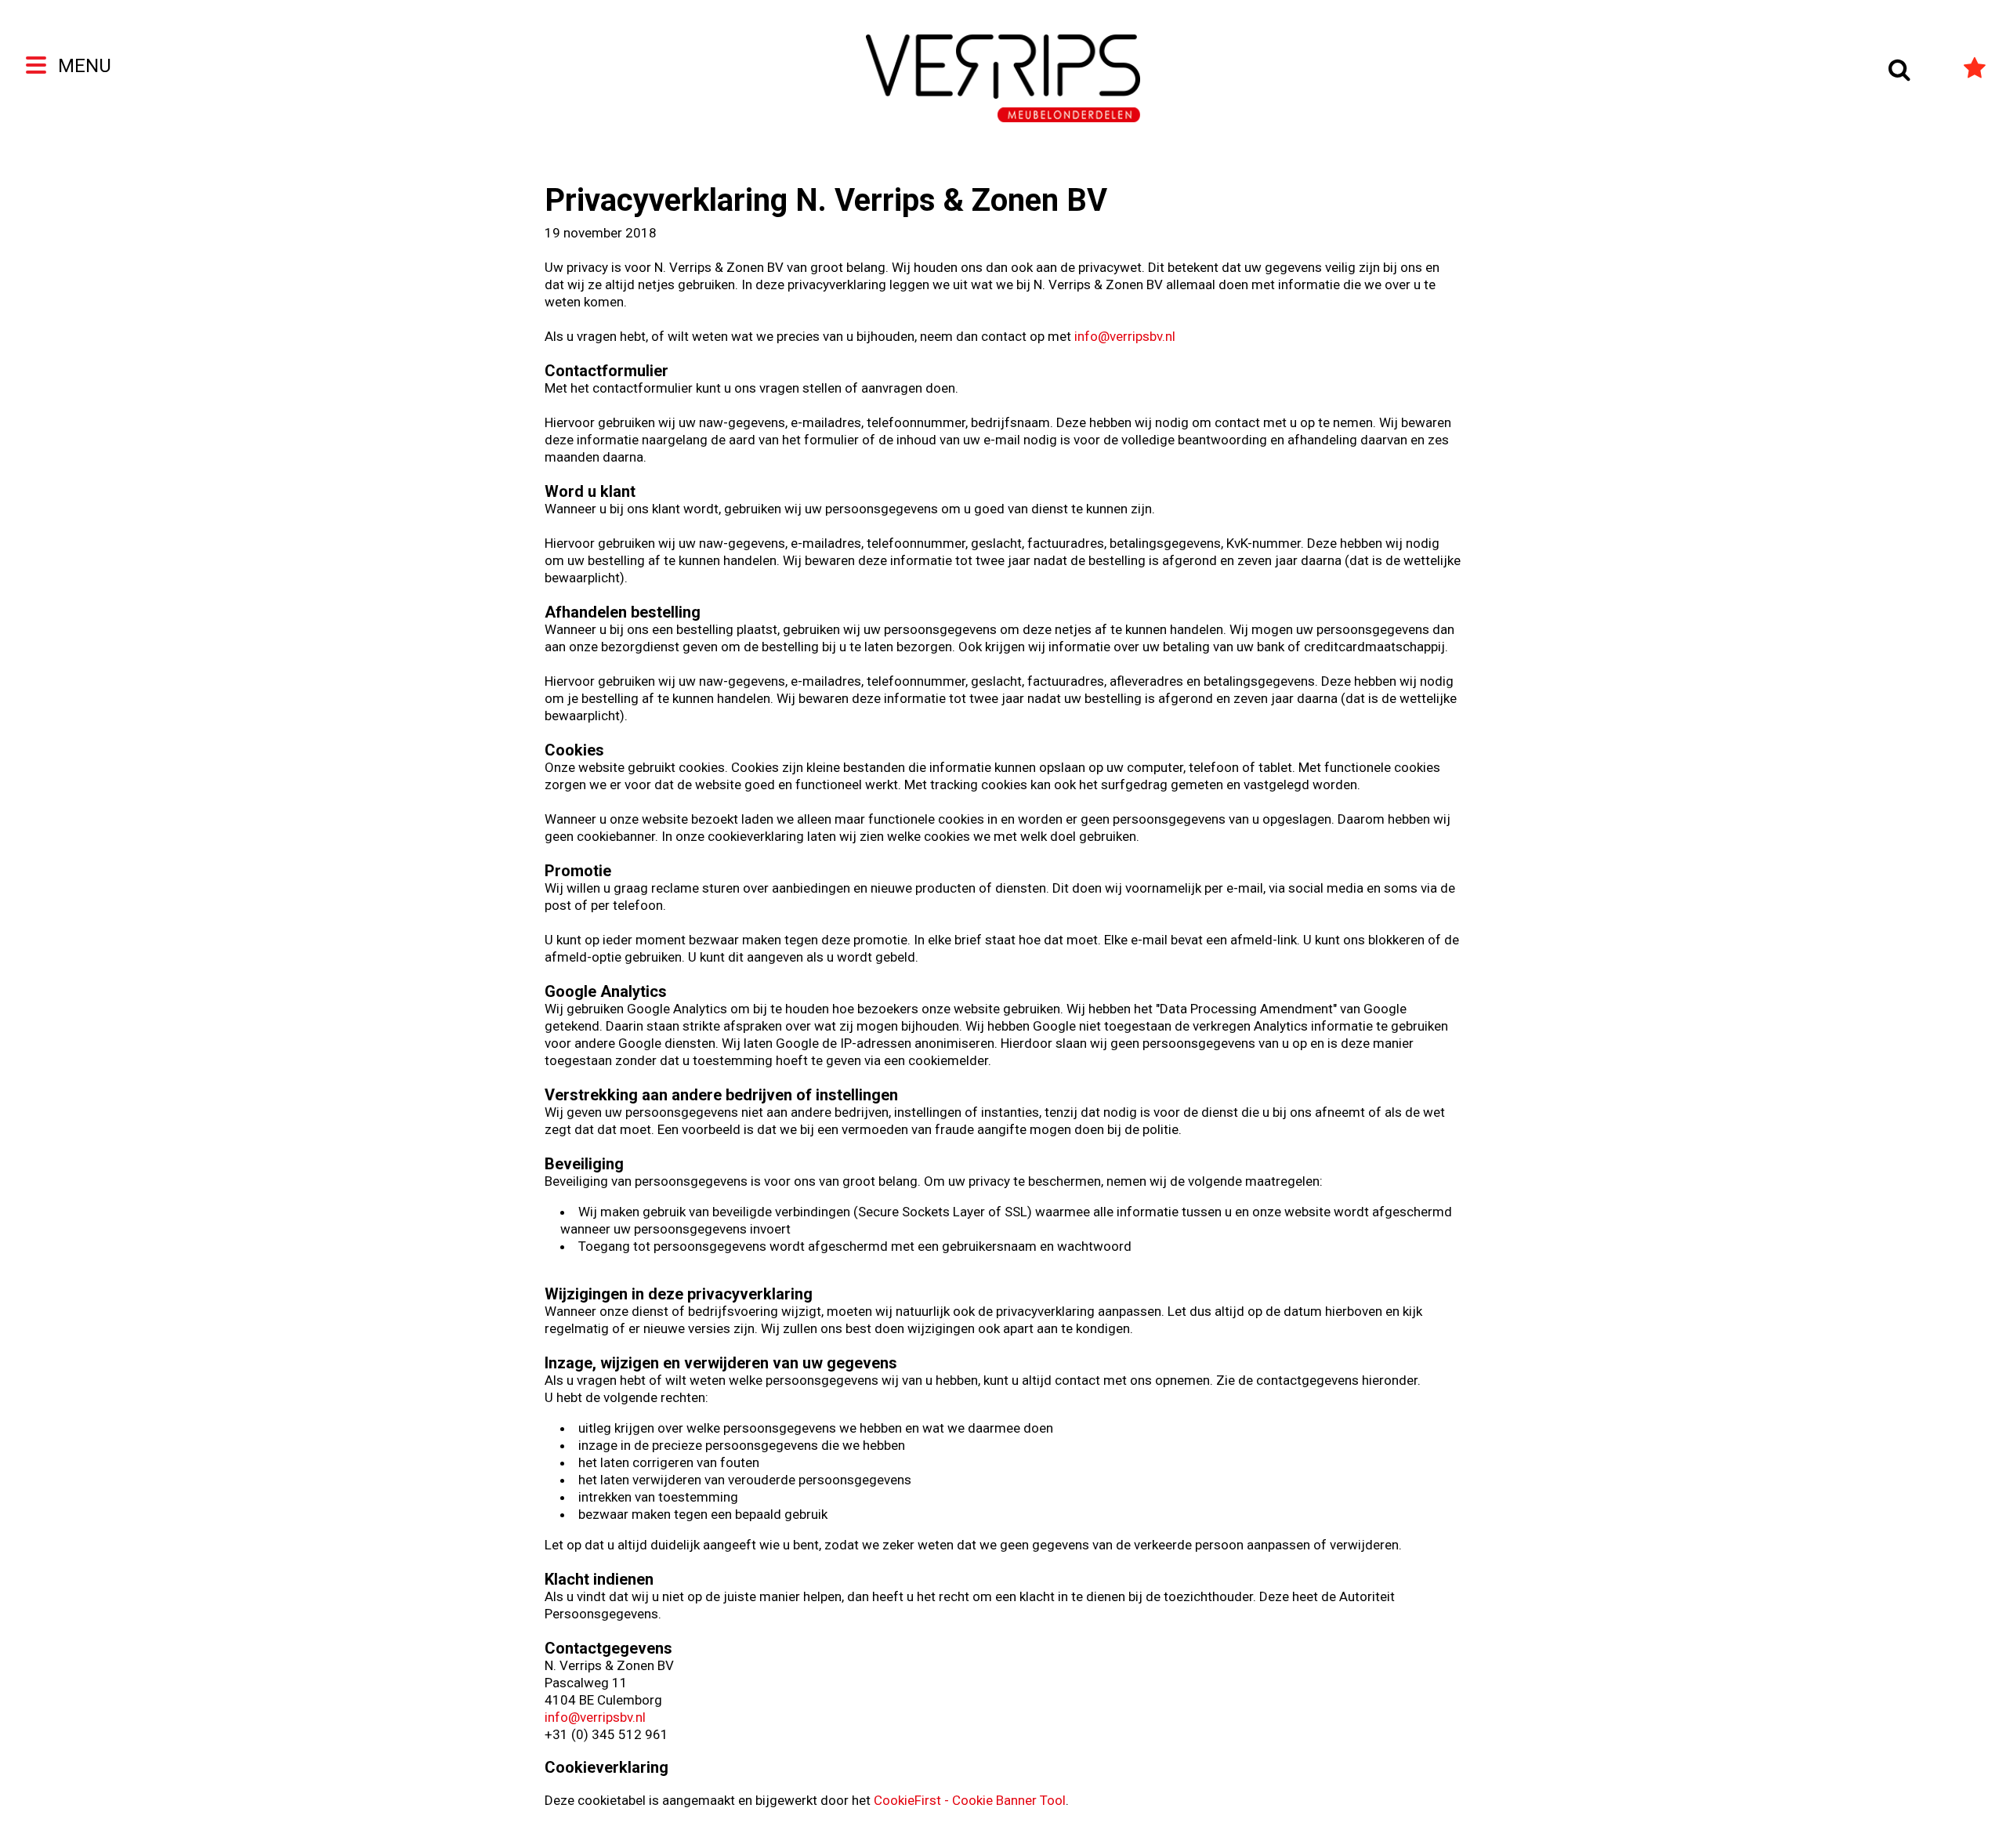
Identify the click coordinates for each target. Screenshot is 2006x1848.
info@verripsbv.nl (1125, 336)
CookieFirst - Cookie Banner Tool (970, 1800)
